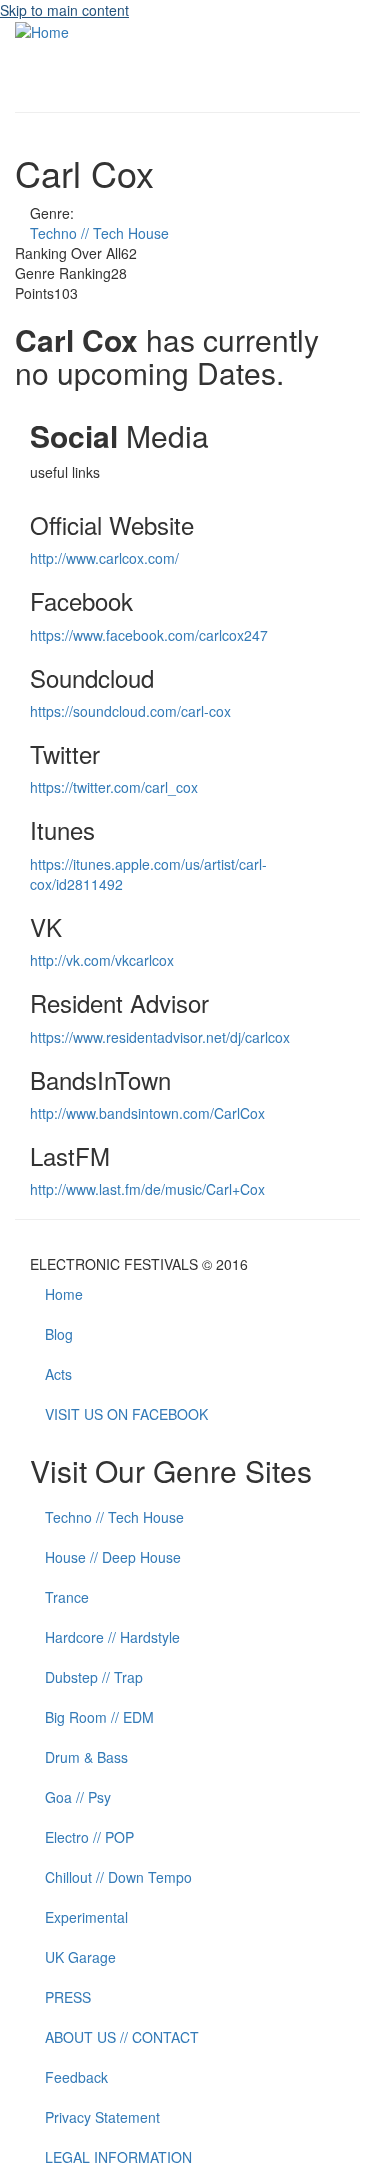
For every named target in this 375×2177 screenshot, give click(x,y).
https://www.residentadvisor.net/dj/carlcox (160, 1037)
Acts (58, 1374)
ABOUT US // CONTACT (122, 2037)
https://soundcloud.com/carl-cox (130, 711)
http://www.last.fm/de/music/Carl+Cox (147, 1189)
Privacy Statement (102, 2117)
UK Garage (80, 1957)
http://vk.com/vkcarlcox (102, 960)
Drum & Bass (86, 1757)
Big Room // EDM (99, 1717)
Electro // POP (89, 1837)
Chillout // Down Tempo (118, 1877)
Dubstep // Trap (94, 1677)
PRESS (68, 1997)
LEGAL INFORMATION (118, 2157)
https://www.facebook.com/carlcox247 (149, 635)
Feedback (76, 2077)
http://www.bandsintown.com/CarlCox (147, 1113)
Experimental (86, 1917)
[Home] (42, 30)
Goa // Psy (78, 1797)
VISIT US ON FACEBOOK (126, 1414)
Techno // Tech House (99, 233)
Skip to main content (64, 10)
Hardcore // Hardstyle (112, 1637)
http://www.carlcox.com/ (104, 558)
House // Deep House (113, 1557)
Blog (59, 1334)
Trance (67, 1597)
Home (64, 1294)
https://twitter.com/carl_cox (114, 787)
